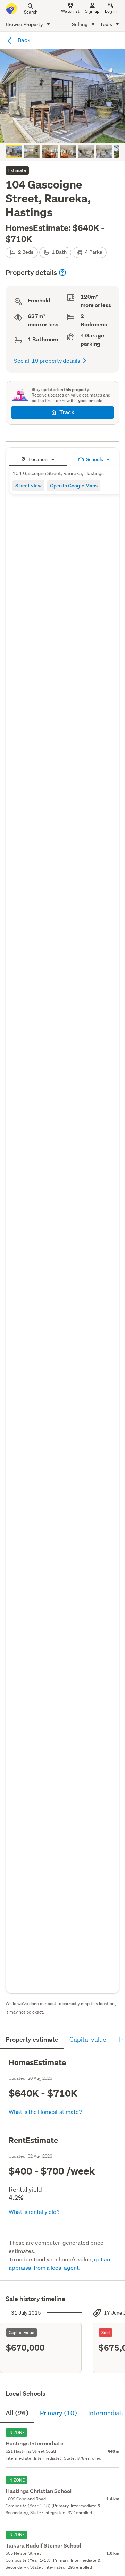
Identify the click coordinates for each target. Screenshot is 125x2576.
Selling (80, 24)
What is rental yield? (34, 2212)
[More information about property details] (62, 273)
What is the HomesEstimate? (45, 2112)
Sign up (92, 11)
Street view (28, 486)
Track (67, 412)
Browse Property (25, 24)
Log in (111, 11)
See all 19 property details (47, 361)
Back (24, 40)
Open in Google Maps (74, 486)
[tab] (38, 458)
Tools (107, 24)
